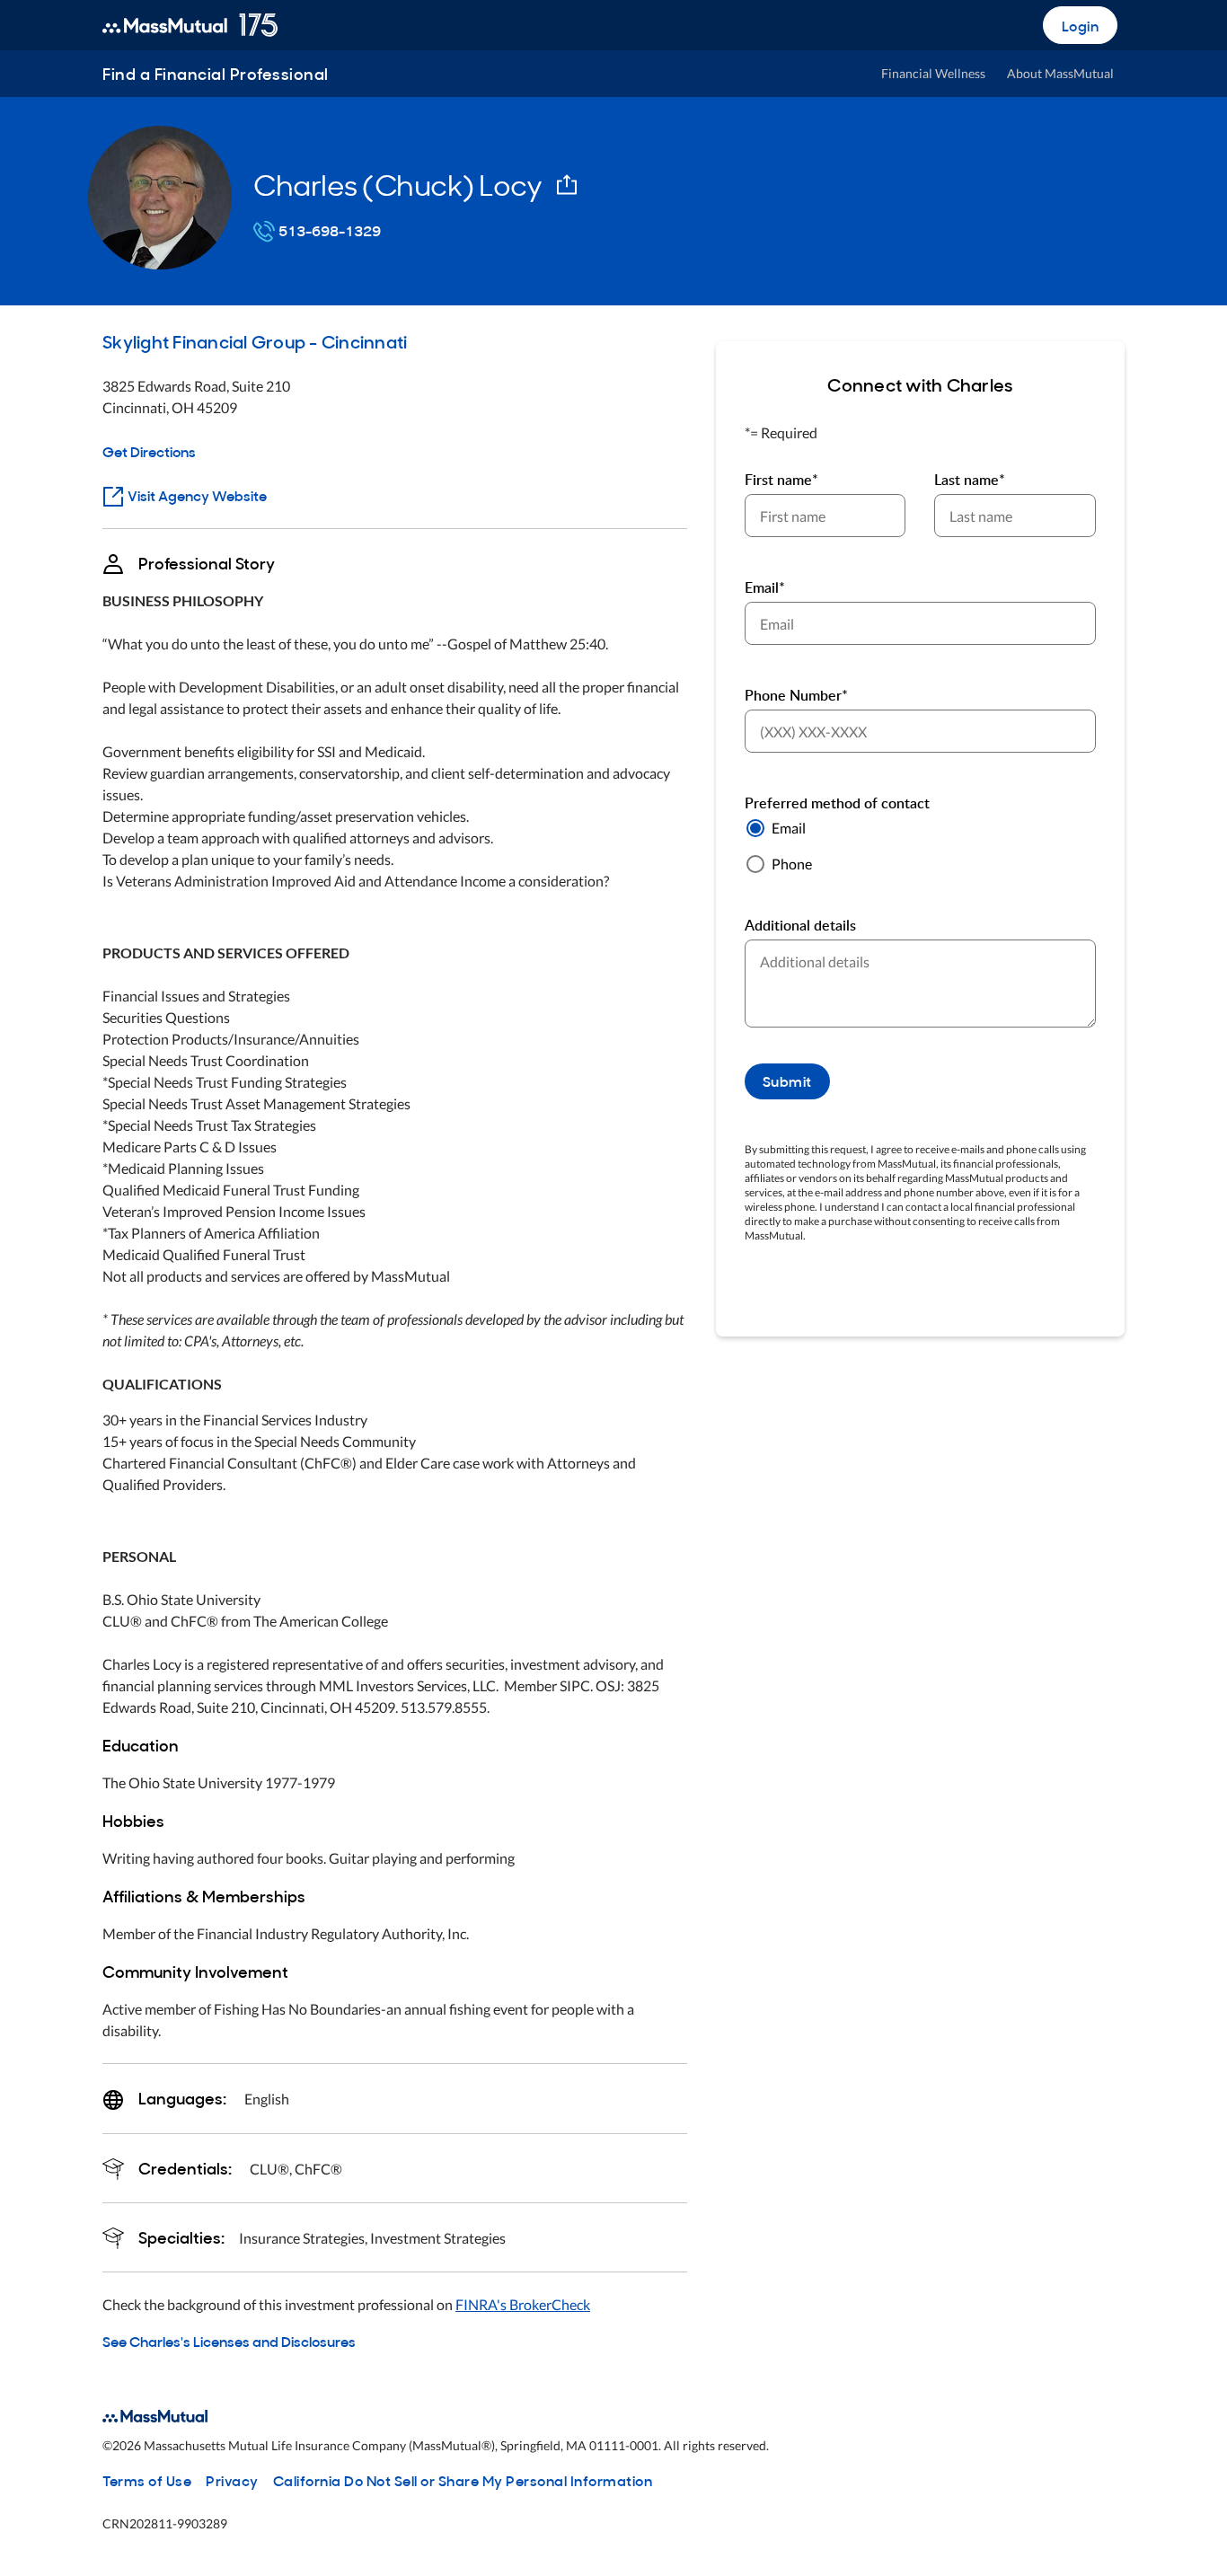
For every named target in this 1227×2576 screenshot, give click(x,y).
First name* (781, 480)
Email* (765, 587)
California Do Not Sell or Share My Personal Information (463, 2480)
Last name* (970, 480)
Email (789, 828)
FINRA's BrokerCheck (523, 2304)
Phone (792, 864)
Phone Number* (796, 695)
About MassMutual (1060, 73)
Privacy (232, 2480)
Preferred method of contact (837, 803)
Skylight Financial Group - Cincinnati (255, 340)
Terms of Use (147, 2480)
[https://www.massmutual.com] (190, 25)
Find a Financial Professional (216, 73)
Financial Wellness (933, 73)
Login (1081, 25)
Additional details (800, 925)
